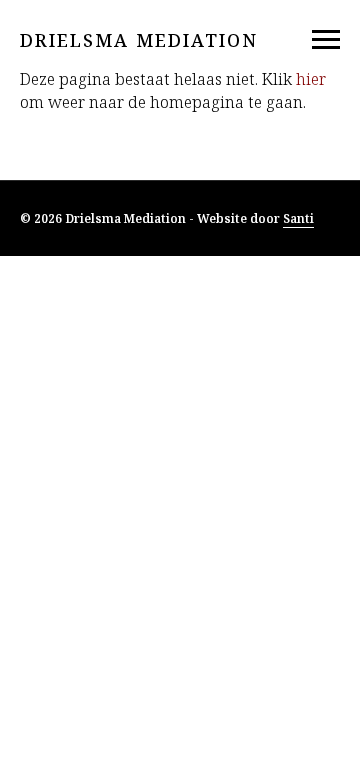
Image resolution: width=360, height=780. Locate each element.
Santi (298, 218)
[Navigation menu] (326, 40)
